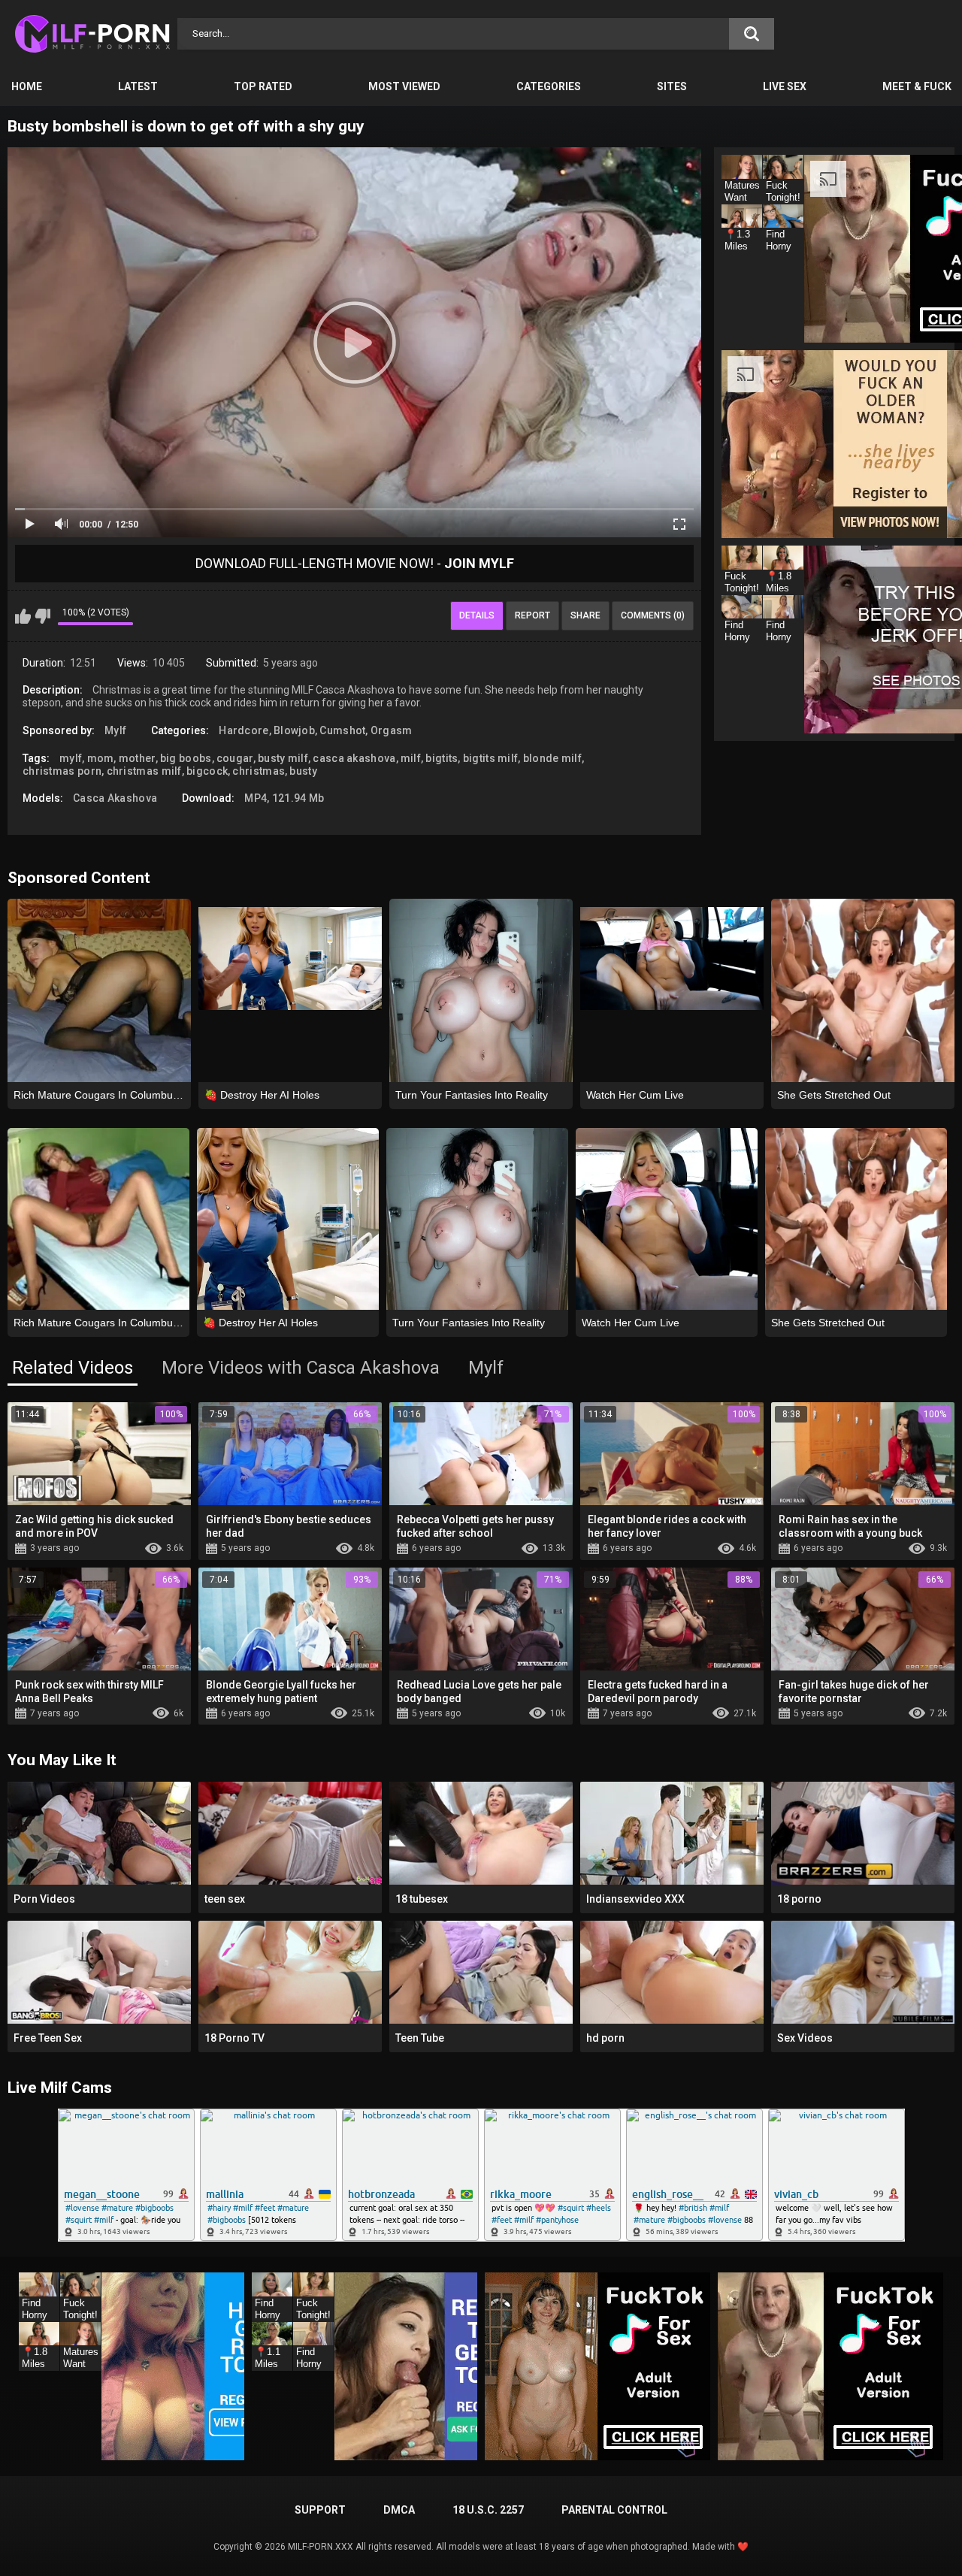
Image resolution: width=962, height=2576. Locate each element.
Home (27, 86)
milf (411, 758)
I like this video (23, 616)
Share (585, 615)
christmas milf (144, 771)
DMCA (399, 2510)
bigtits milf (491, 758)
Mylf (115, 730)
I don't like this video (42, 616)
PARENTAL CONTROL (614, 2510)
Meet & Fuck (917, 86)
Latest (138, 86)
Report (532, 615)
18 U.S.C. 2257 (488, 2510)
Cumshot (342, 730)
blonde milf (552, 758)
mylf (71, 758)
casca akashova (354, 758)
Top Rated (263, 86)
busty (303, 771)
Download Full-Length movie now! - (355, 563)
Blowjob (294, 730)
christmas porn (62, 771)
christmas (259, 771)
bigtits (442, 758)
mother (137, 758)
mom (101, 758)
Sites (672, 86)
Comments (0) (653, 615)
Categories (549, 86)
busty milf (283, 758)
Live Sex (785, 86)
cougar (235, 758)
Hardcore (244, 730)
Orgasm (392, 730)
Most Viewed (404, 86)
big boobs (186, 758)
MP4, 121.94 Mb (284, 798)
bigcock (207, 771)
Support (320, 2510)
